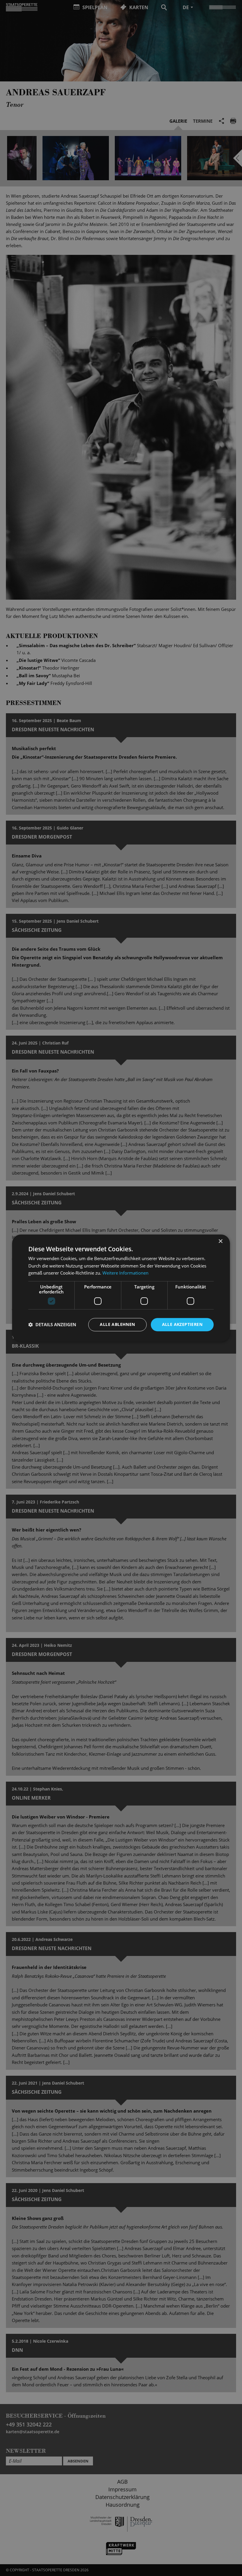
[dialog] (121, 1288)
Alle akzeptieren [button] (182, 1324)
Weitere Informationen (125, 1273)
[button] (52, 1325)
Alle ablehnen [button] (117, 1324)
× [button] (220, 1241)
